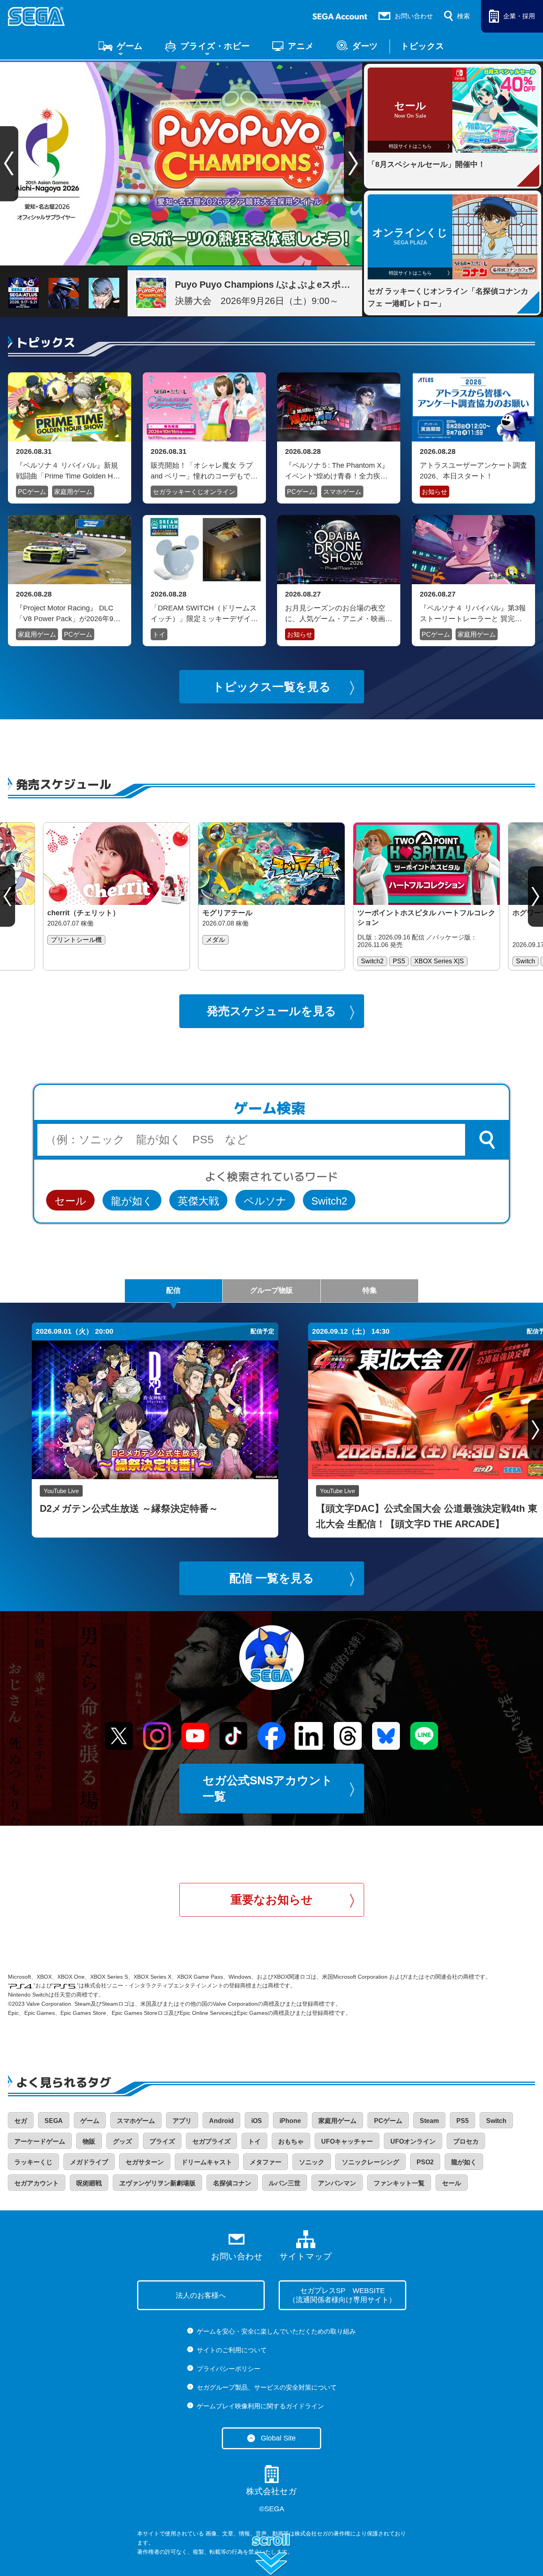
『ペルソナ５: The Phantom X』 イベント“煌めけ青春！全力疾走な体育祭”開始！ (337, 471)
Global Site (278, 2438)
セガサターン (145, 2162)
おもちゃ (291, 2141)
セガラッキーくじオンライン (194, 492)
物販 (89, 2141)
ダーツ (365, 46)
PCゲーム (32, 492)
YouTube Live (61, 1491)
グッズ (122, 2141)
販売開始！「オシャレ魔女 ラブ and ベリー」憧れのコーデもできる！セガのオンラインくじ (204, 471)
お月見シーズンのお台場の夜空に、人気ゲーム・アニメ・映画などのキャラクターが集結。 (339, 613)
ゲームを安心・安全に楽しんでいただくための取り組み (276, 2331)
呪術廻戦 (89, 2183)
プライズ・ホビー (215, 46)
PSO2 (425, 2162)
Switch (496, 2121)
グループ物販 (271, 1290)
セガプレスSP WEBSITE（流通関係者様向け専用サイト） (342, 2295)
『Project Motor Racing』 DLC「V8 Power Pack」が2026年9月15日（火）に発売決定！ (68, 613)
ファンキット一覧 (399, 2183)
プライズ (162, 2141)
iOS (257, 2121)
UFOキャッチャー (347, 2141)
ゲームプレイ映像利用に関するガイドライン (260, 2406)
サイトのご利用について (232, 2350)
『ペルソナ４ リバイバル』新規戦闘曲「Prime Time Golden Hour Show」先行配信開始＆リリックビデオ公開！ (70, 471)
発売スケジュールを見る (271, 1011)
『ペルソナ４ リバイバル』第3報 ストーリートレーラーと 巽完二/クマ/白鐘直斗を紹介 (473, 613)
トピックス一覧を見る (272, 687)
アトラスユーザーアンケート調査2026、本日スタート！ (473, 471)
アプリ (182, 2121)
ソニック (312, 2162)
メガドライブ (89, 2162)
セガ (21, 2121)
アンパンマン (337, 2183)
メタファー (266, 2162)
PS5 (463, 2121)
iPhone (290, 2121)
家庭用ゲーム (73, 492)
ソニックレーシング (370, 2162)
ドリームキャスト (207, 2162)
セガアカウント (37, 2183)
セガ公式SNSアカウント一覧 (268, 1789)
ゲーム (130, 46)
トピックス (423, 46)
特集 (370, 1290)
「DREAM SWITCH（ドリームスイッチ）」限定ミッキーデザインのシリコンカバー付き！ (204, 613)
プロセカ (466, 2141)
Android (221, 2121)
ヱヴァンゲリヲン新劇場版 (157, 2183)
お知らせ (434, 492)
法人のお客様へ (201, 2295)
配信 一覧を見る (272, 1578)
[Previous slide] (8, 897)
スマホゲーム (342, 492)
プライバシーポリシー (229, 2369)
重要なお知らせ (272, 1900)
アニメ (301, 46)
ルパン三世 (285, 2183)
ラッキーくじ (33, 2162)
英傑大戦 (198, 1201)
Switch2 (329, 1201)
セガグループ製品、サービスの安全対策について (267, 2387)
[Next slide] (353, 164)
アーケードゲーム (40, 2141)
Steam (429, 2121)
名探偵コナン (232, 2183)
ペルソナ (265, 1201)
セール (70, 1201)
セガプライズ (211, 2141)
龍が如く (132, 1201)
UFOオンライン (413, 2141)
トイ (159, 634)
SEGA (54, 2121)
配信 (173, 1290)
